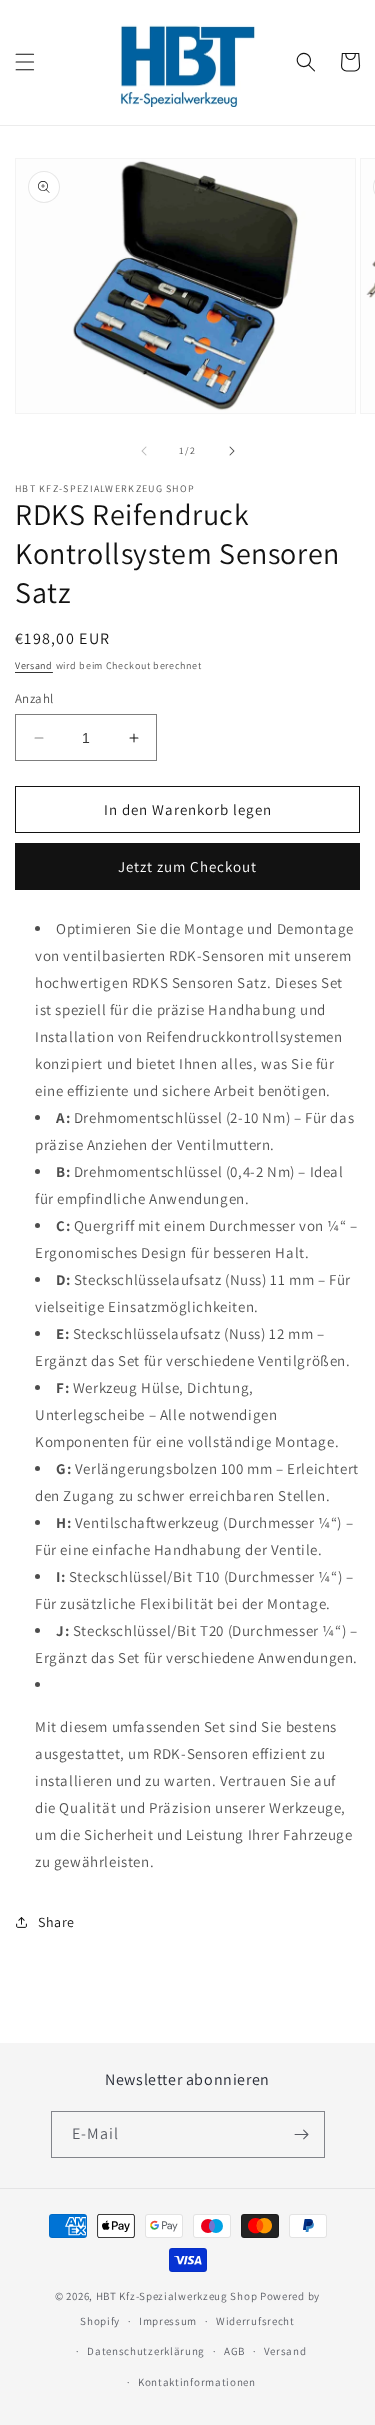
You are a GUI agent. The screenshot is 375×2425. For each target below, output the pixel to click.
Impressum (168, 2321)
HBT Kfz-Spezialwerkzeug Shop (177, 2296)
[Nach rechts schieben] (232, 451)
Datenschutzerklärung (146, 2351)
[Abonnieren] (302, 2134)
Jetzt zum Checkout (187, 866)
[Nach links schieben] (144, 451)
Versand (34, 665)
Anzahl (34, 698)
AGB (234, 2351)
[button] (25, 62)
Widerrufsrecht (255, 2321)
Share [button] (56, 1922)
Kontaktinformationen (197, 2382)
